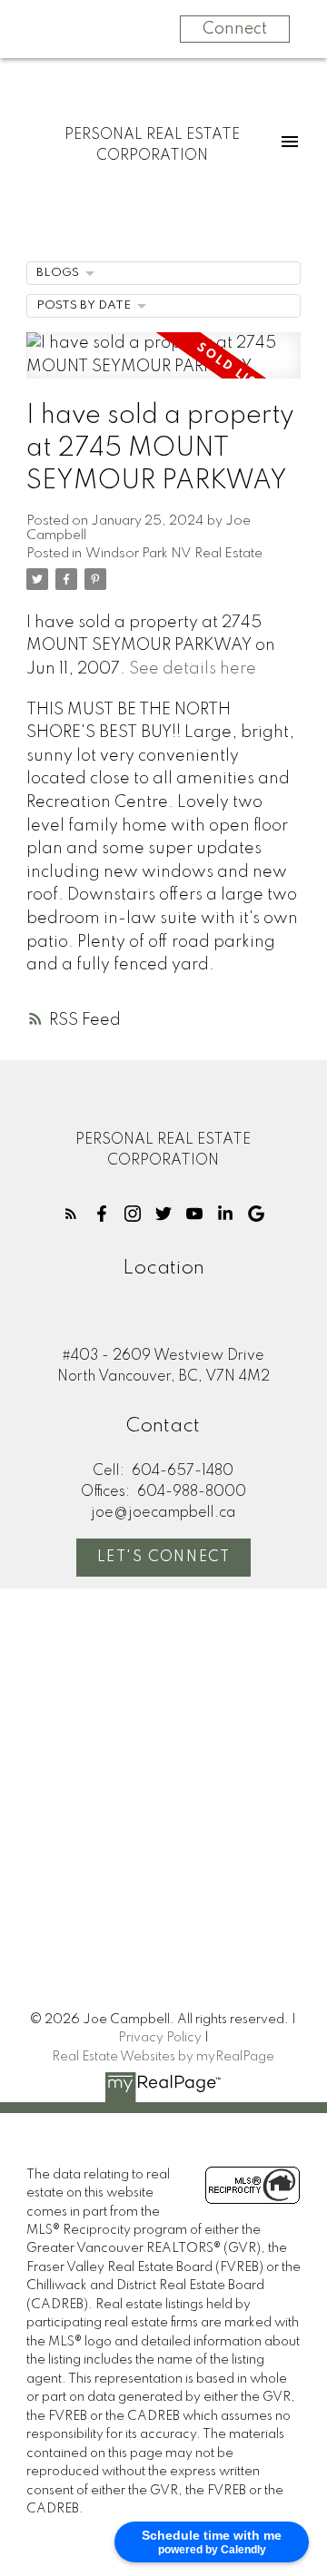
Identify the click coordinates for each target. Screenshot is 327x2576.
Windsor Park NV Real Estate (174, 554)
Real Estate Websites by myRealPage (163, 2057)
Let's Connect (164, 1558)
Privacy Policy (160, 2038)
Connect (235, 29)
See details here (193, 669)
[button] (71, 1214)
